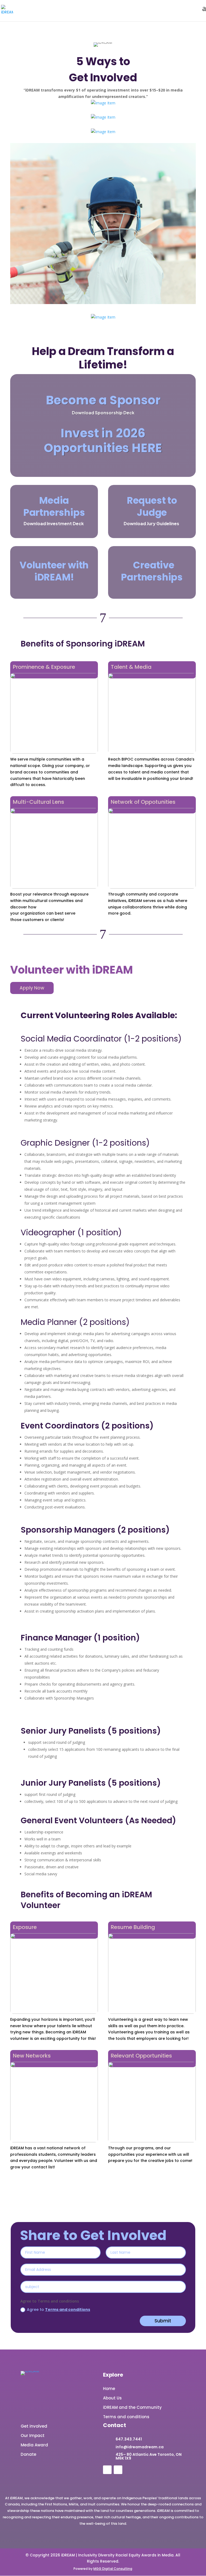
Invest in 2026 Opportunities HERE (103, 441)
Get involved (34, 2426)
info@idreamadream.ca (140, 2447)
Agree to (58, 2310)
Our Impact (33, 2436)
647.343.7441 (129, 2439)
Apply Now (32, 988)
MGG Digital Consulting (113, 2569)
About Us (112, 2398)
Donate (28, 2454)
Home (109, 2389)
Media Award (34, 2445)
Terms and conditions (68, 2310)
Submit (163, 2321)
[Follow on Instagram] (118, 2470)
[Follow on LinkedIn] (107, 2470)
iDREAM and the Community (132, 2407)
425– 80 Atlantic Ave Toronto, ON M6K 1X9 (149, 2456)
